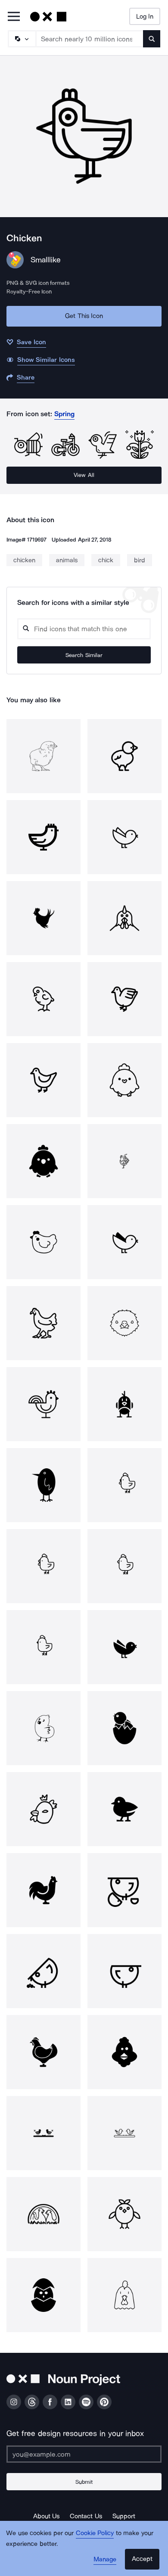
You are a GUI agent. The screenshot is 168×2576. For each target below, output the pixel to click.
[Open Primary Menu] (14, 17)
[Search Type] (22, 39)
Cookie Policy (95, 2533)
